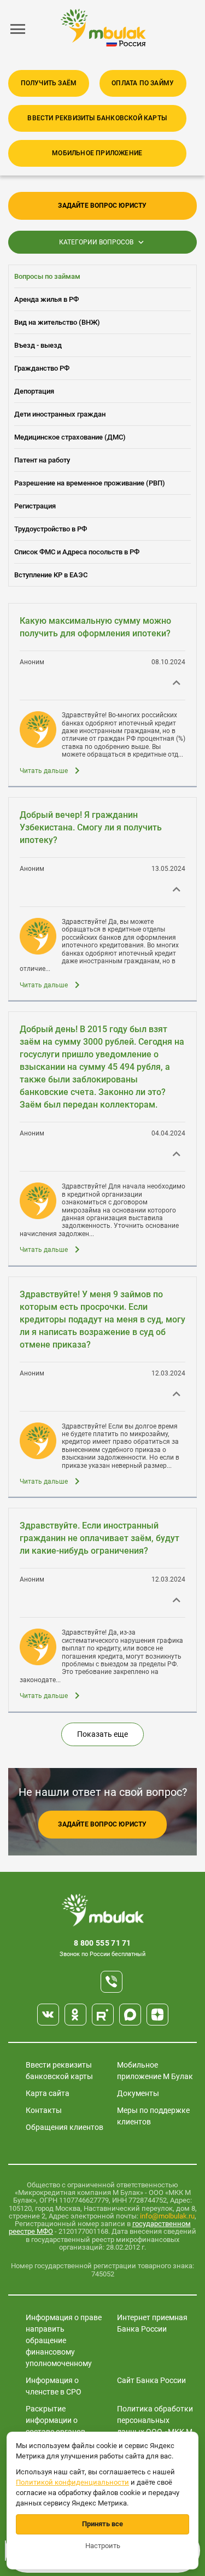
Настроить (103, 2546)
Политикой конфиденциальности (72, 2482)
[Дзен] (157, 2015)
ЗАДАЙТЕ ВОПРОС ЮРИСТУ (102, 1824)
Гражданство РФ (42, 368)
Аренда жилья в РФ (46, 299)
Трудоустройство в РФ (51, 529)
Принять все (102, 2524)
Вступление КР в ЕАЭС (51, 575)
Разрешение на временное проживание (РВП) (90, 483)
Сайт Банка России (151, 2380)
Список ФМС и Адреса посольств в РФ (77, 552)
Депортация (34, 391)
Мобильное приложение (97, 153)
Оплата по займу (143, 83)
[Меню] (18, 29)
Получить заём (49, 83)
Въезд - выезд (38, 345)
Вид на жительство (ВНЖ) (57, 322)
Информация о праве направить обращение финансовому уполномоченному (64, 2340)
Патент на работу (42, 460)
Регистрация (35, 506)
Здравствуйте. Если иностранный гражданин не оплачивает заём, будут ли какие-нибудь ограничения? (99, 1538)
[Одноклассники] (75, 2015)
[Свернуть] (177, 681)
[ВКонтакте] (48, 2015)
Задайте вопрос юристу (102, 206)
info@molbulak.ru (167, 2216)
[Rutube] (103, 2015)
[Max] (130, 2015)
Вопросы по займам (47, 276)
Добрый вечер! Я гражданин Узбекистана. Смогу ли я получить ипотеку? (91, 827)
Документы (138, 2093)
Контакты (44, 2110)
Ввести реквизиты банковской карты (97, 118)
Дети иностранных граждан (60, 414)
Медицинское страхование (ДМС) (70, 437)
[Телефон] (112, 1982)
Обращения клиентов (65, 2127)
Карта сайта (48, 2093)
